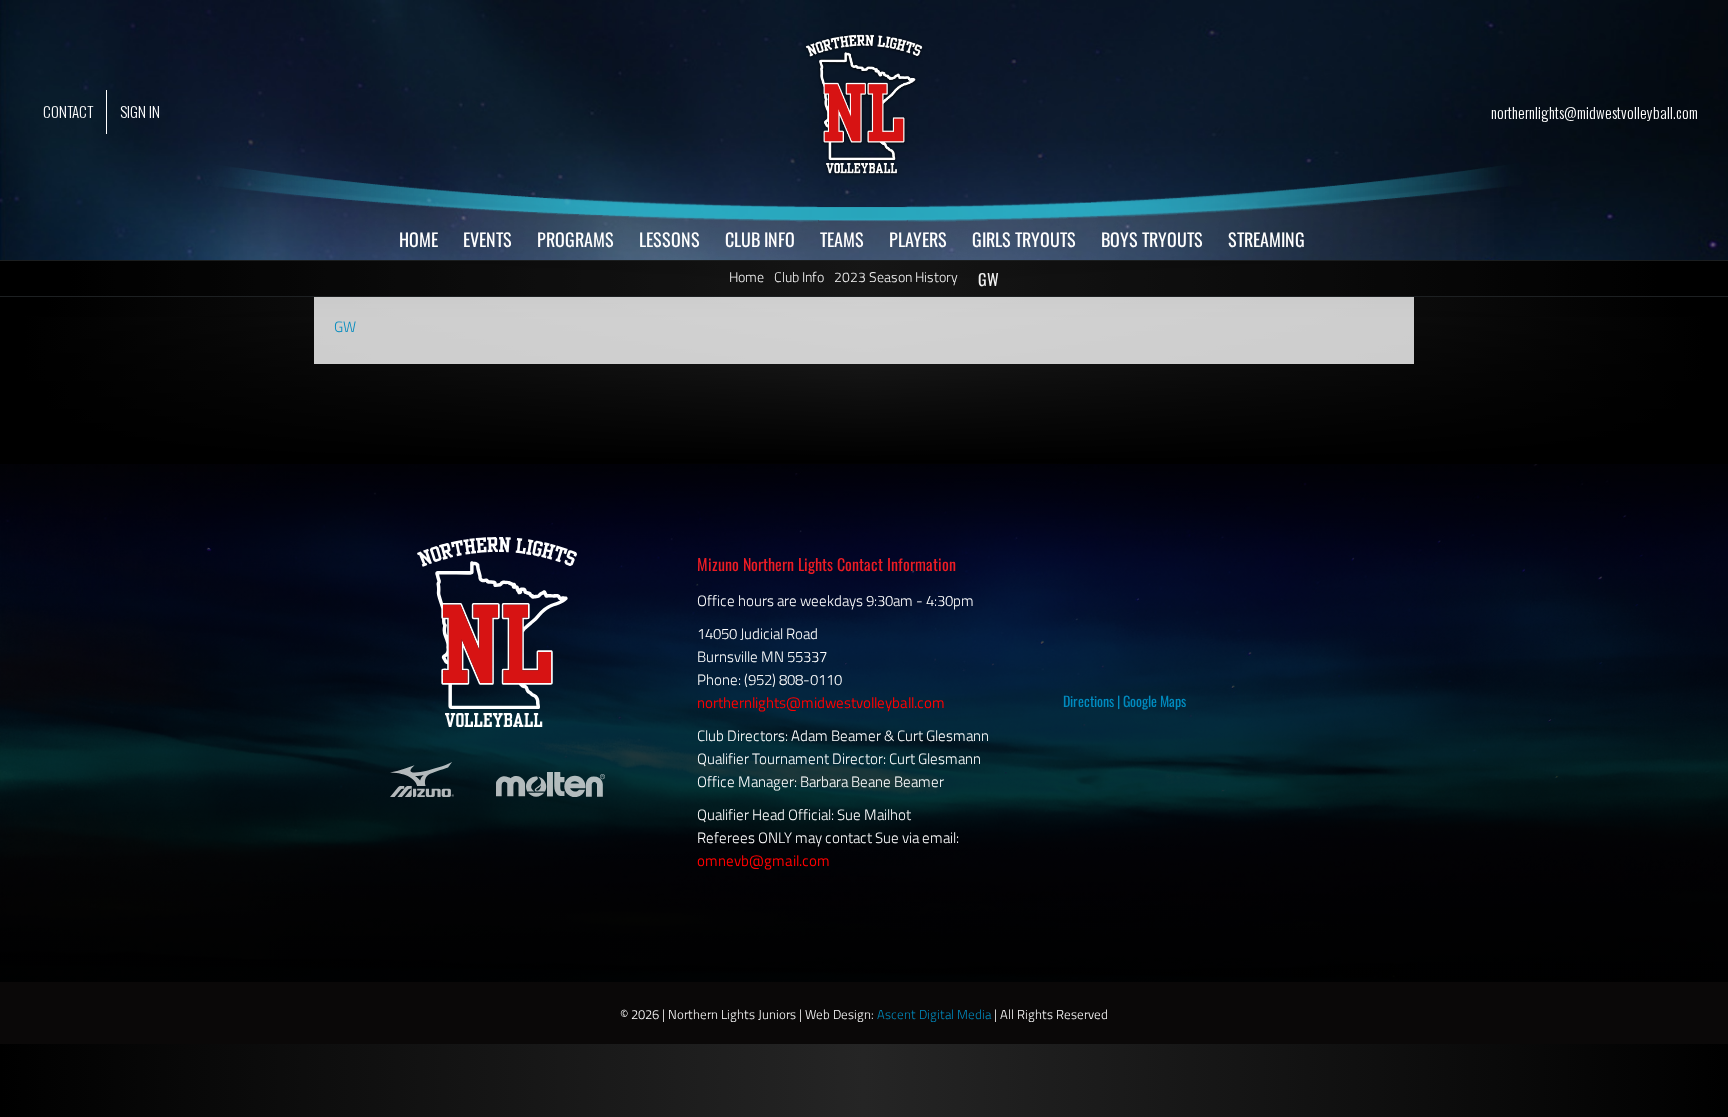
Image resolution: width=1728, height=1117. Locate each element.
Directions (1088, 700)
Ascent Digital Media (934, 1014)
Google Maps (1154, 700)
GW (345, 326)
